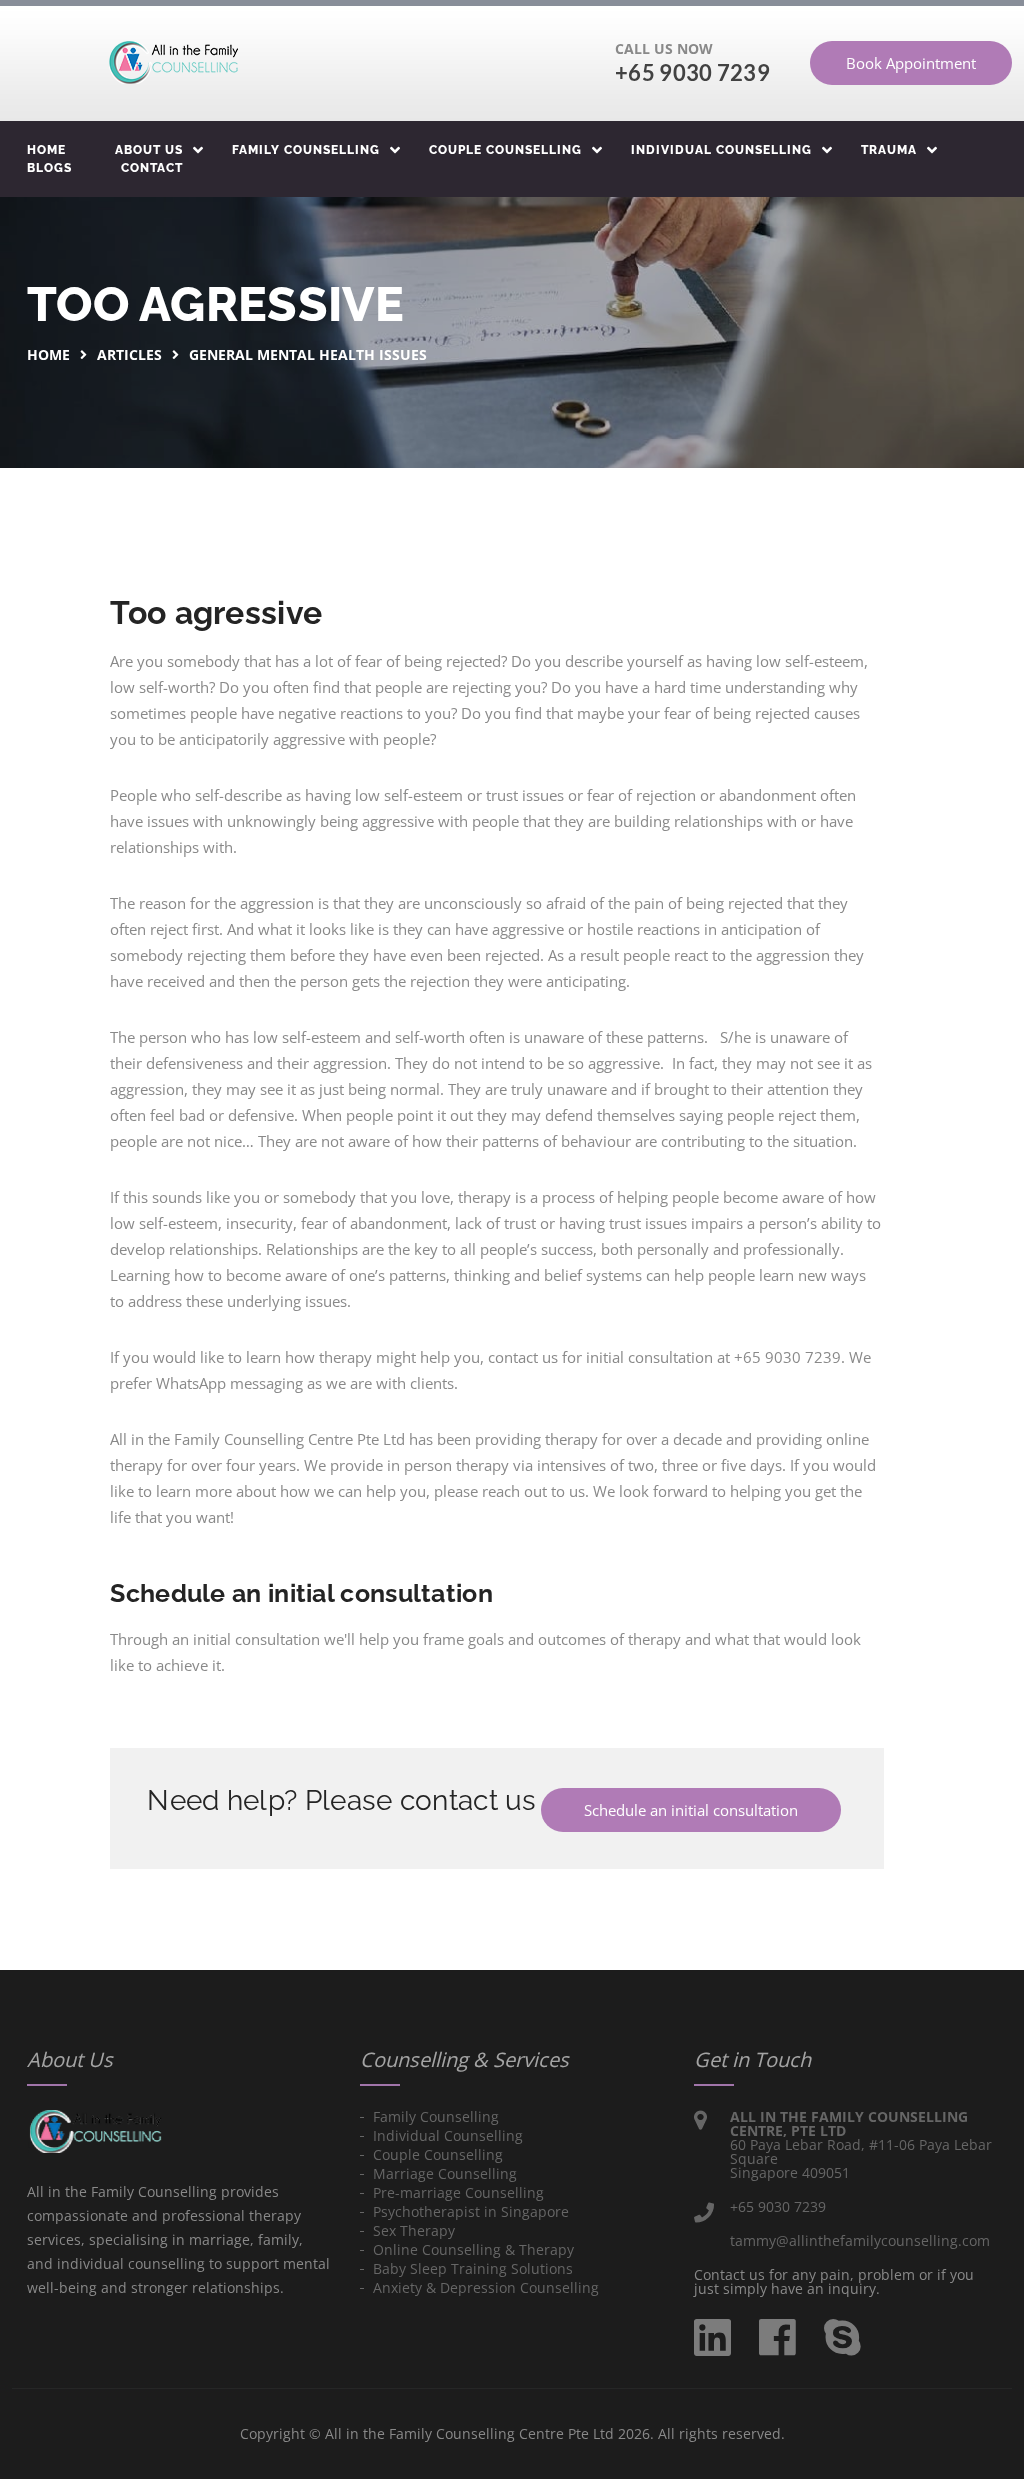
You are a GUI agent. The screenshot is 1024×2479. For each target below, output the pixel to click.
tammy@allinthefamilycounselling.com (860, 2240)
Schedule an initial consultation (691, 1810)
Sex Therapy (414, 2230)
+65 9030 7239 (692, 72)
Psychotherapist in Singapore (471, 2211)
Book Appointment (911, 63)
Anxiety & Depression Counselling (486, 2287)
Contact (152, 168)
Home (46, 150)
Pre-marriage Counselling (458, 2192)
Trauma (889, 150)
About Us (149, 150)
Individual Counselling (721, 150)
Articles (129, 354)
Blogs (49, 168)
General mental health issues (308, 354)
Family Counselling (306, 150)
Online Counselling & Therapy (473, 2249)
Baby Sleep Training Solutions (473, 2268)
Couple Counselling (505, 150)
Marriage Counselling (445, 2173)
